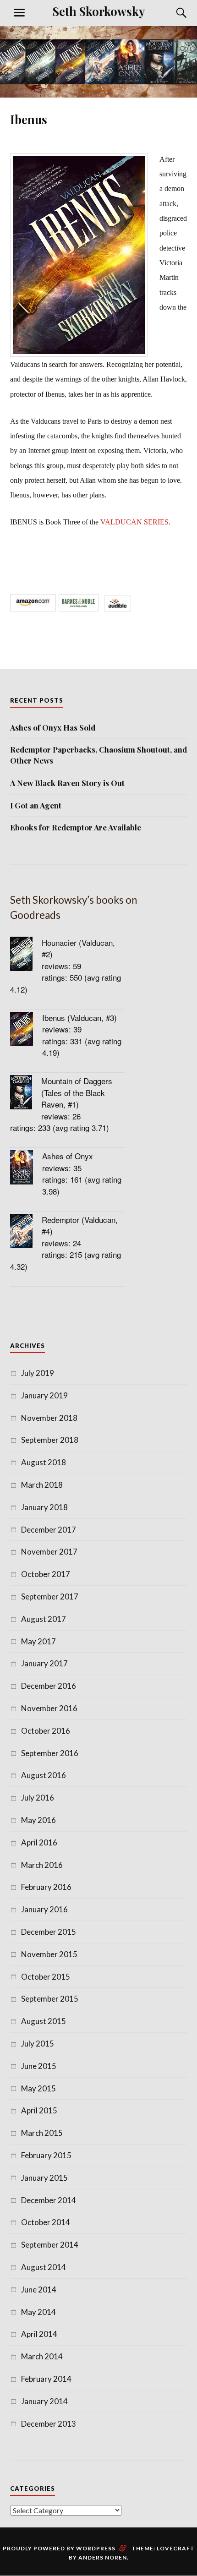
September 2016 (50, 1753)
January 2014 (44, 2401)
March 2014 (42, 2356)
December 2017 (49, 1530)
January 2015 (44, 2178)
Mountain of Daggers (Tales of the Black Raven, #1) (77, 1092)
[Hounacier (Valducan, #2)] (26, 955)
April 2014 (39, 2334)
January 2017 (44, 1663)
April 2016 (39, 1842)
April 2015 (39, 2110)
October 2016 (46, 1731)
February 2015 (46, 2155)
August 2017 (44, 1619)
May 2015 (38, 2088)
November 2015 (49, 1954)
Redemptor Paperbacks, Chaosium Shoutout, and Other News (98, 755)
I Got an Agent (36, 805)
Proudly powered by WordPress (59, 2548)
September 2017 (50, 1596)
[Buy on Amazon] (33, 608)
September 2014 (50, 2245)
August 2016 (44, 1775)
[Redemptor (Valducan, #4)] (26, 1232)
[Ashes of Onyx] (26, 1169)
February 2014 (46, 2379)
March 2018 (42, 1485)
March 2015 (42, 2133)
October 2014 (46, 2222)
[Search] (173, 13)
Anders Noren (103, 2557)
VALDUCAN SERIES (134, 522)
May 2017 (38, 1641)
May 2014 (38, 2312)
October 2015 (46, 1977)
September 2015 (50, 1999)
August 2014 (44, 2267)
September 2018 (50, 1440)
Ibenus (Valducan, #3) (79, 1018)
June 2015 (39, 2066)
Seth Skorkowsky (99, 11)
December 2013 (49, 2424)
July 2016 (38, 1798)
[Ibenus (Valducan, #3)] (26, 1030)
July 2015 (38, 2044)
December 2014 (49, 2200)
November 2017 (49, 1552)
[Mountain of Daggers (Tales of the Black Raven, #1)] (26, 1094)
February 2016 (46, 1887)
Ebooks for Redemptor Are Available (76, 827)
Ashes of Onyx (68, 1156)
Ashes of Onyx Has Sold (53, 727)
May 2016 (38, 1820)
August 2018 (44, 1462)
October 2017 (46, 1574)
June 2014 (39, 2289)
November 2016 (49, 1708)
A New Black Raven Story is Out (67, 783)
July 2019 (38, 1373)
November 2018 (49, 1418)
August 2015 (44, 2021)
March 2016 (42, 1865)
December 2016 (49, 1686)
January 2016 (44, 1909)
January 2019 (44, 1395)
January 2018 (44, 1507)
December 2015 (49, 1932)
